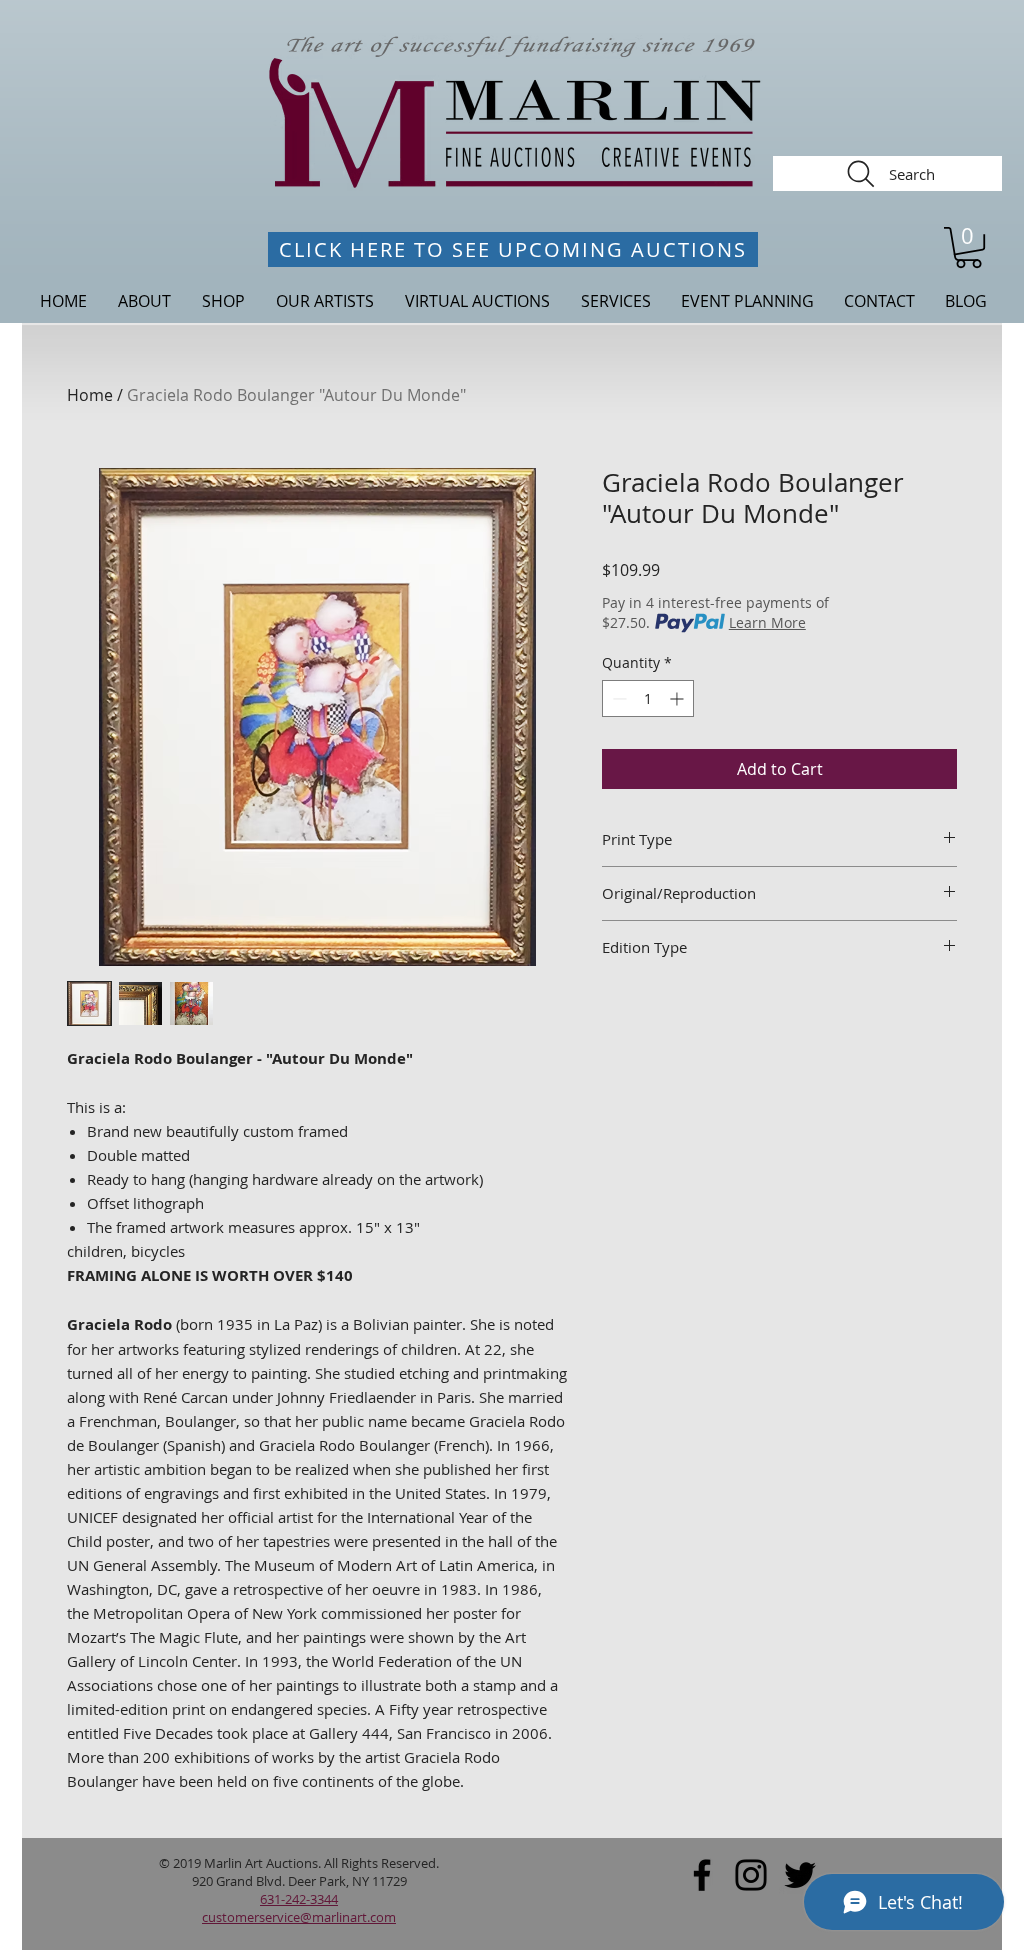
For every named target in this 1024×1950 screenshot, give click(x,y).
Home (90, 395)
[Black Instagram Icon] (751, 1875)
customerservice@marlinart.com (299, 1917)
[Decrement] (617, 698)
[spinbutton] (648, 698)
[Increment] (678, 698)
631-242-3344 (299, 1899)
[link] (968, 247)
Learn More (767, 622)
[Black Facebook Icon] (702, 1875)
